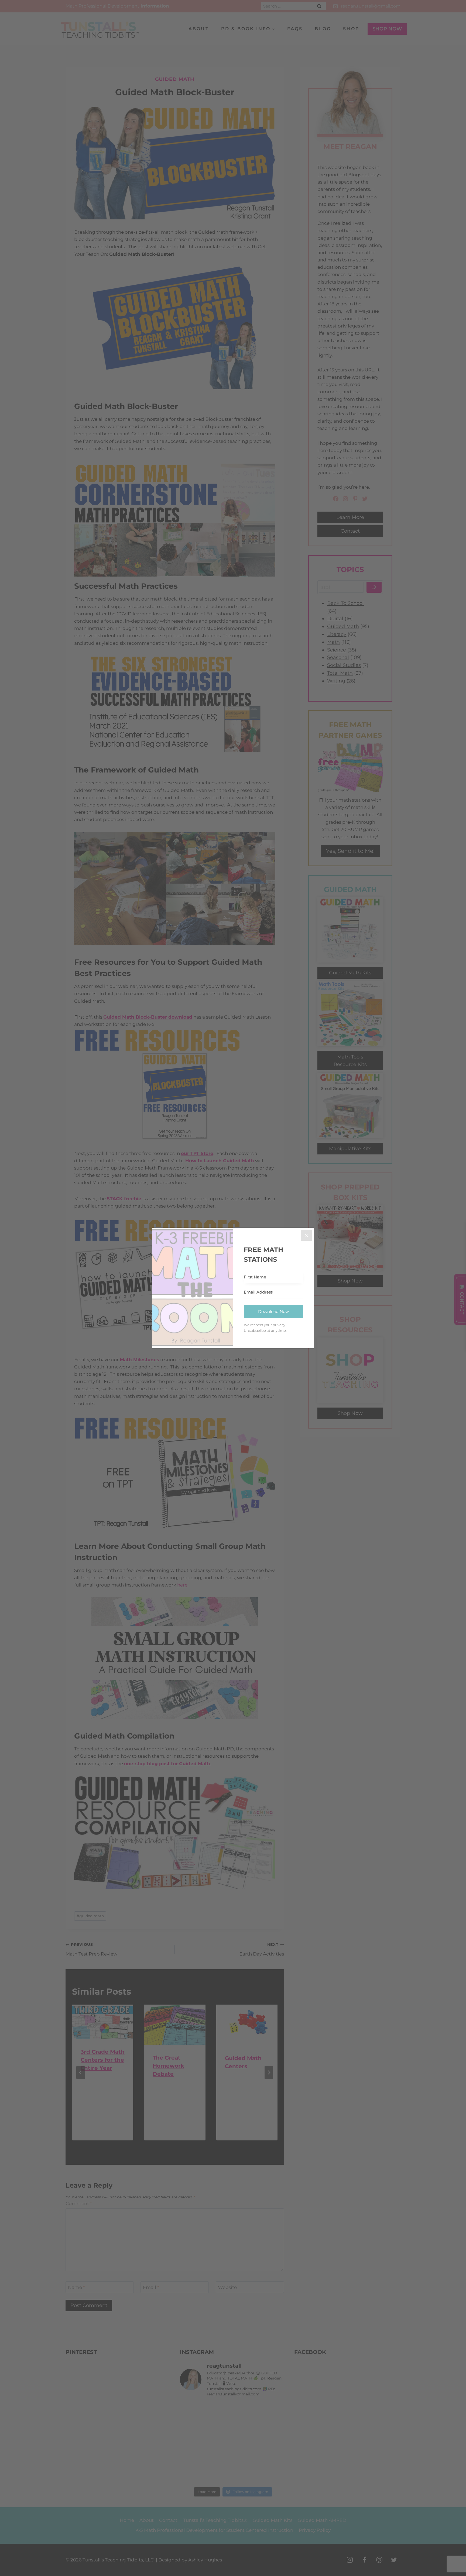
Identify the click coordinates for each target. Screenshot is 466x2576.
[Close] (306, 1235)
